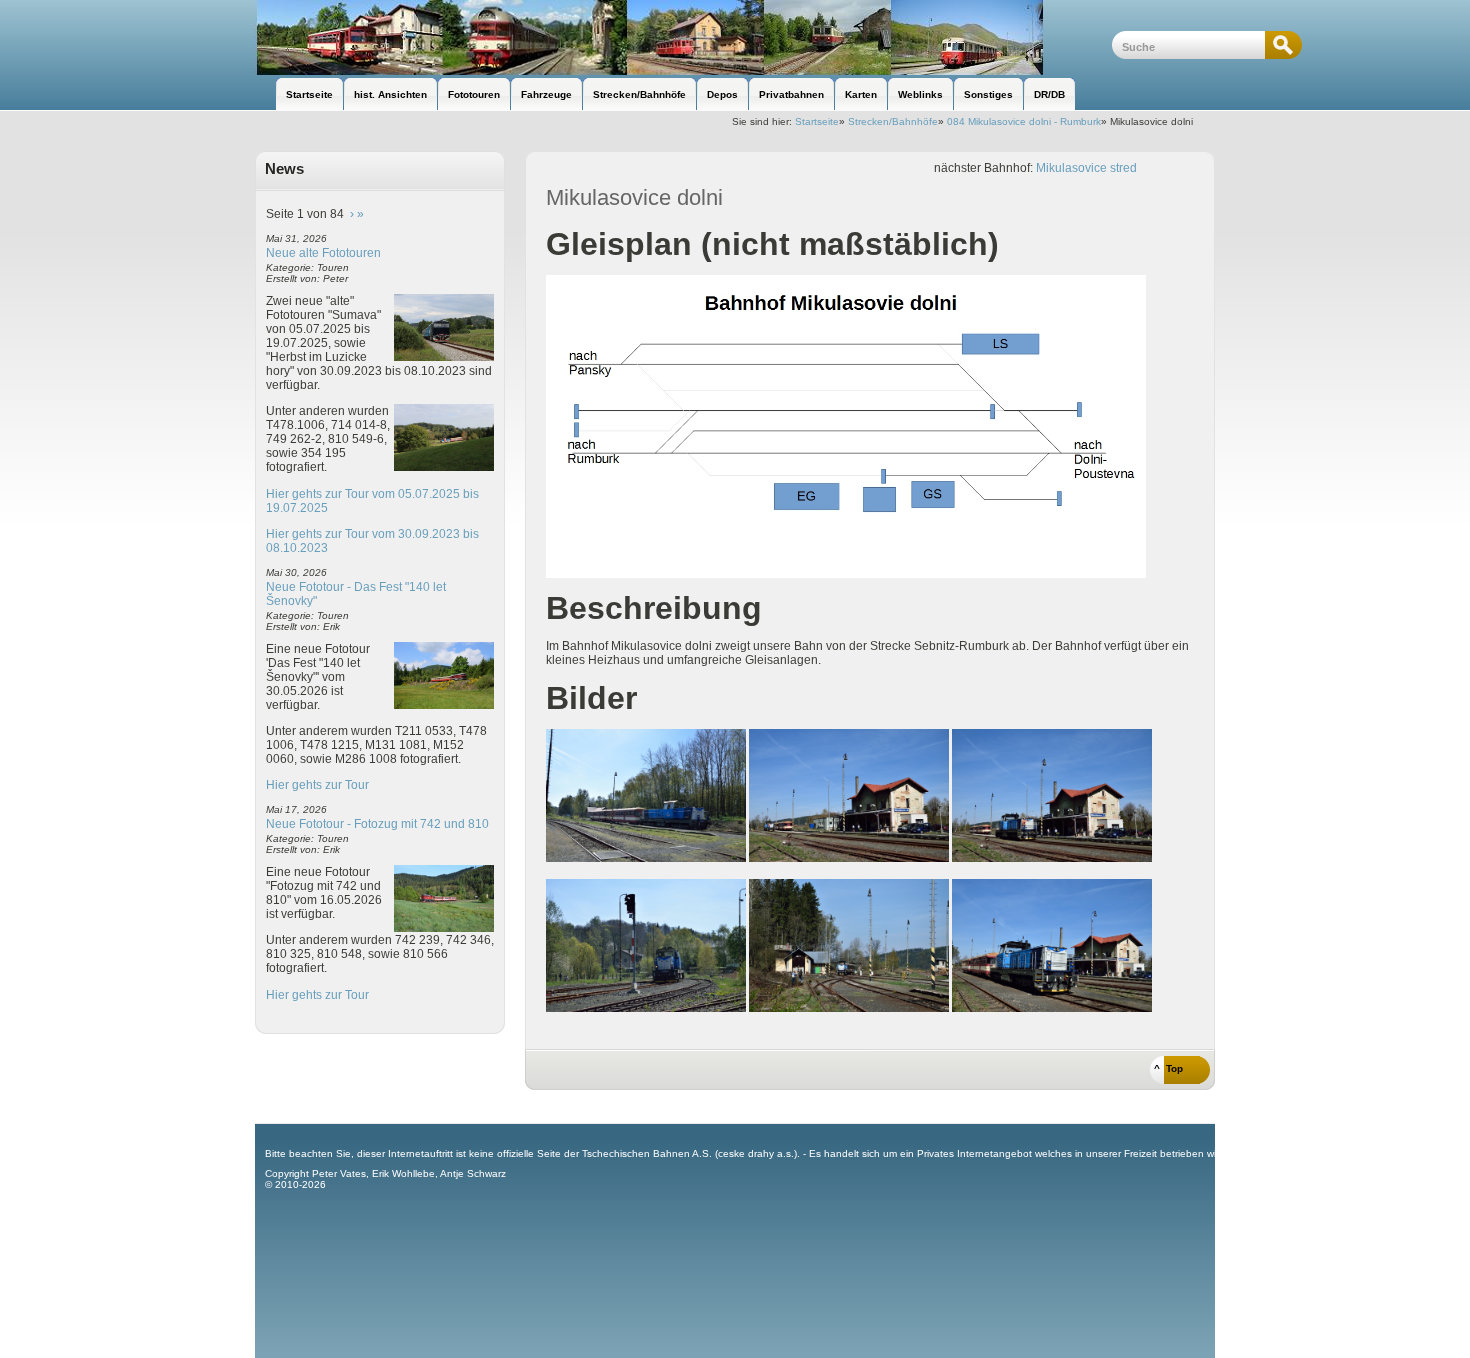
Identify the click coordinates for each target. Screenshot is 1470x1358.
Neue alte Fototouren (323, 253)
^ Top (1168, 1068)
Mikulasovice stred (1086, 168)
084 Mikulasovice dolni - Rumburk (1024, 121)
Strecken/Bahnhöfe (893, 121)
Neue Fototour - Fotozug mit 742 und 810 (377, 824)
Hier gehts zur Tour (317, 785)
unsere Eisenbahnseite (683, 37)
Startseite (817, 121)
